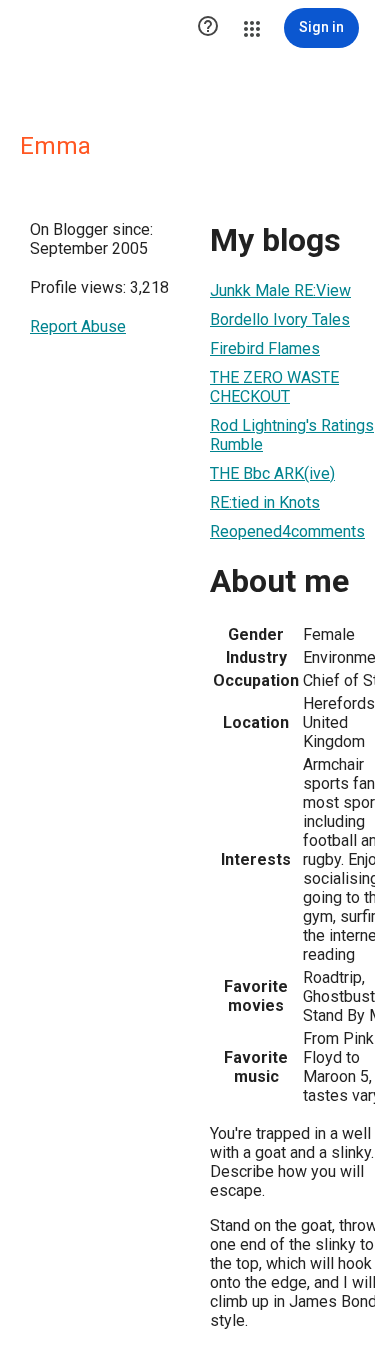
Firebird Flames (265, 348)
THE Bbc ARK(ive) (272, 473)
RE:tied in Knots (265, 502)
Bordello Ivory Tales (280, 319)
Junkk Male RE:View (280, 290)
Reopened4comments (287, 531)
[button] (208, 28)
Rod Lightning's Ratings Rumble (292, 435)
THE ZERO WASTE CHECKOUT (274, 387)
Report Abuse (78, 326)
